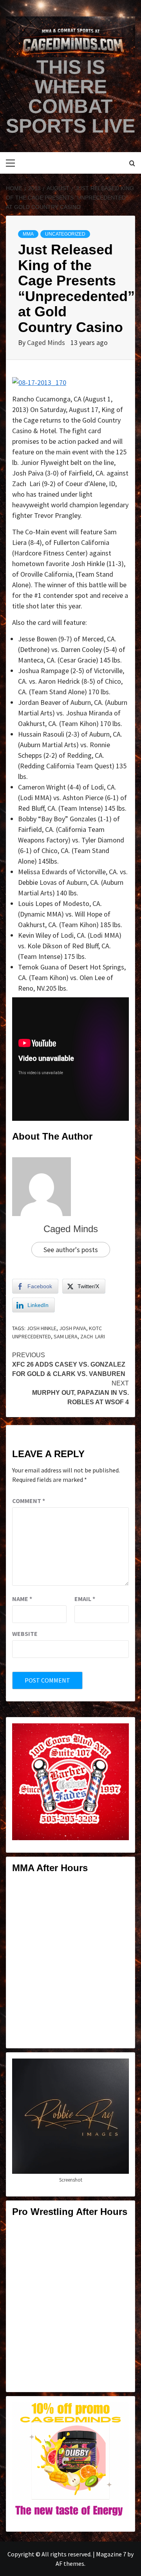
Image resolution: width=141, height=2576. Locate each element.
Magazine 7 (111, 2554)
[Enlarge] (119, 1734)
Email (85, 1599)
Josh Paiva (73, 1328)
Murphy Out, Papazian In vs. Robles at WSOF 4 (80, 1393)
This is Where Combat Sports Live (70, 96)
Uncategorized (65, 234)
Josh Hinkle (42, 1328)
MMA (28, 234)
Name (22, 1599)
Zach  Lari (93, 1336)
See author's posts (71, 1250)
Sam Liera (66, 1336)
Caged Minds (47, 342)
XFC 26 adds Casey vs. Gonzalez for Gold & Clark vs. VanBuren (69, 1364)
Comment (29, 1501)
